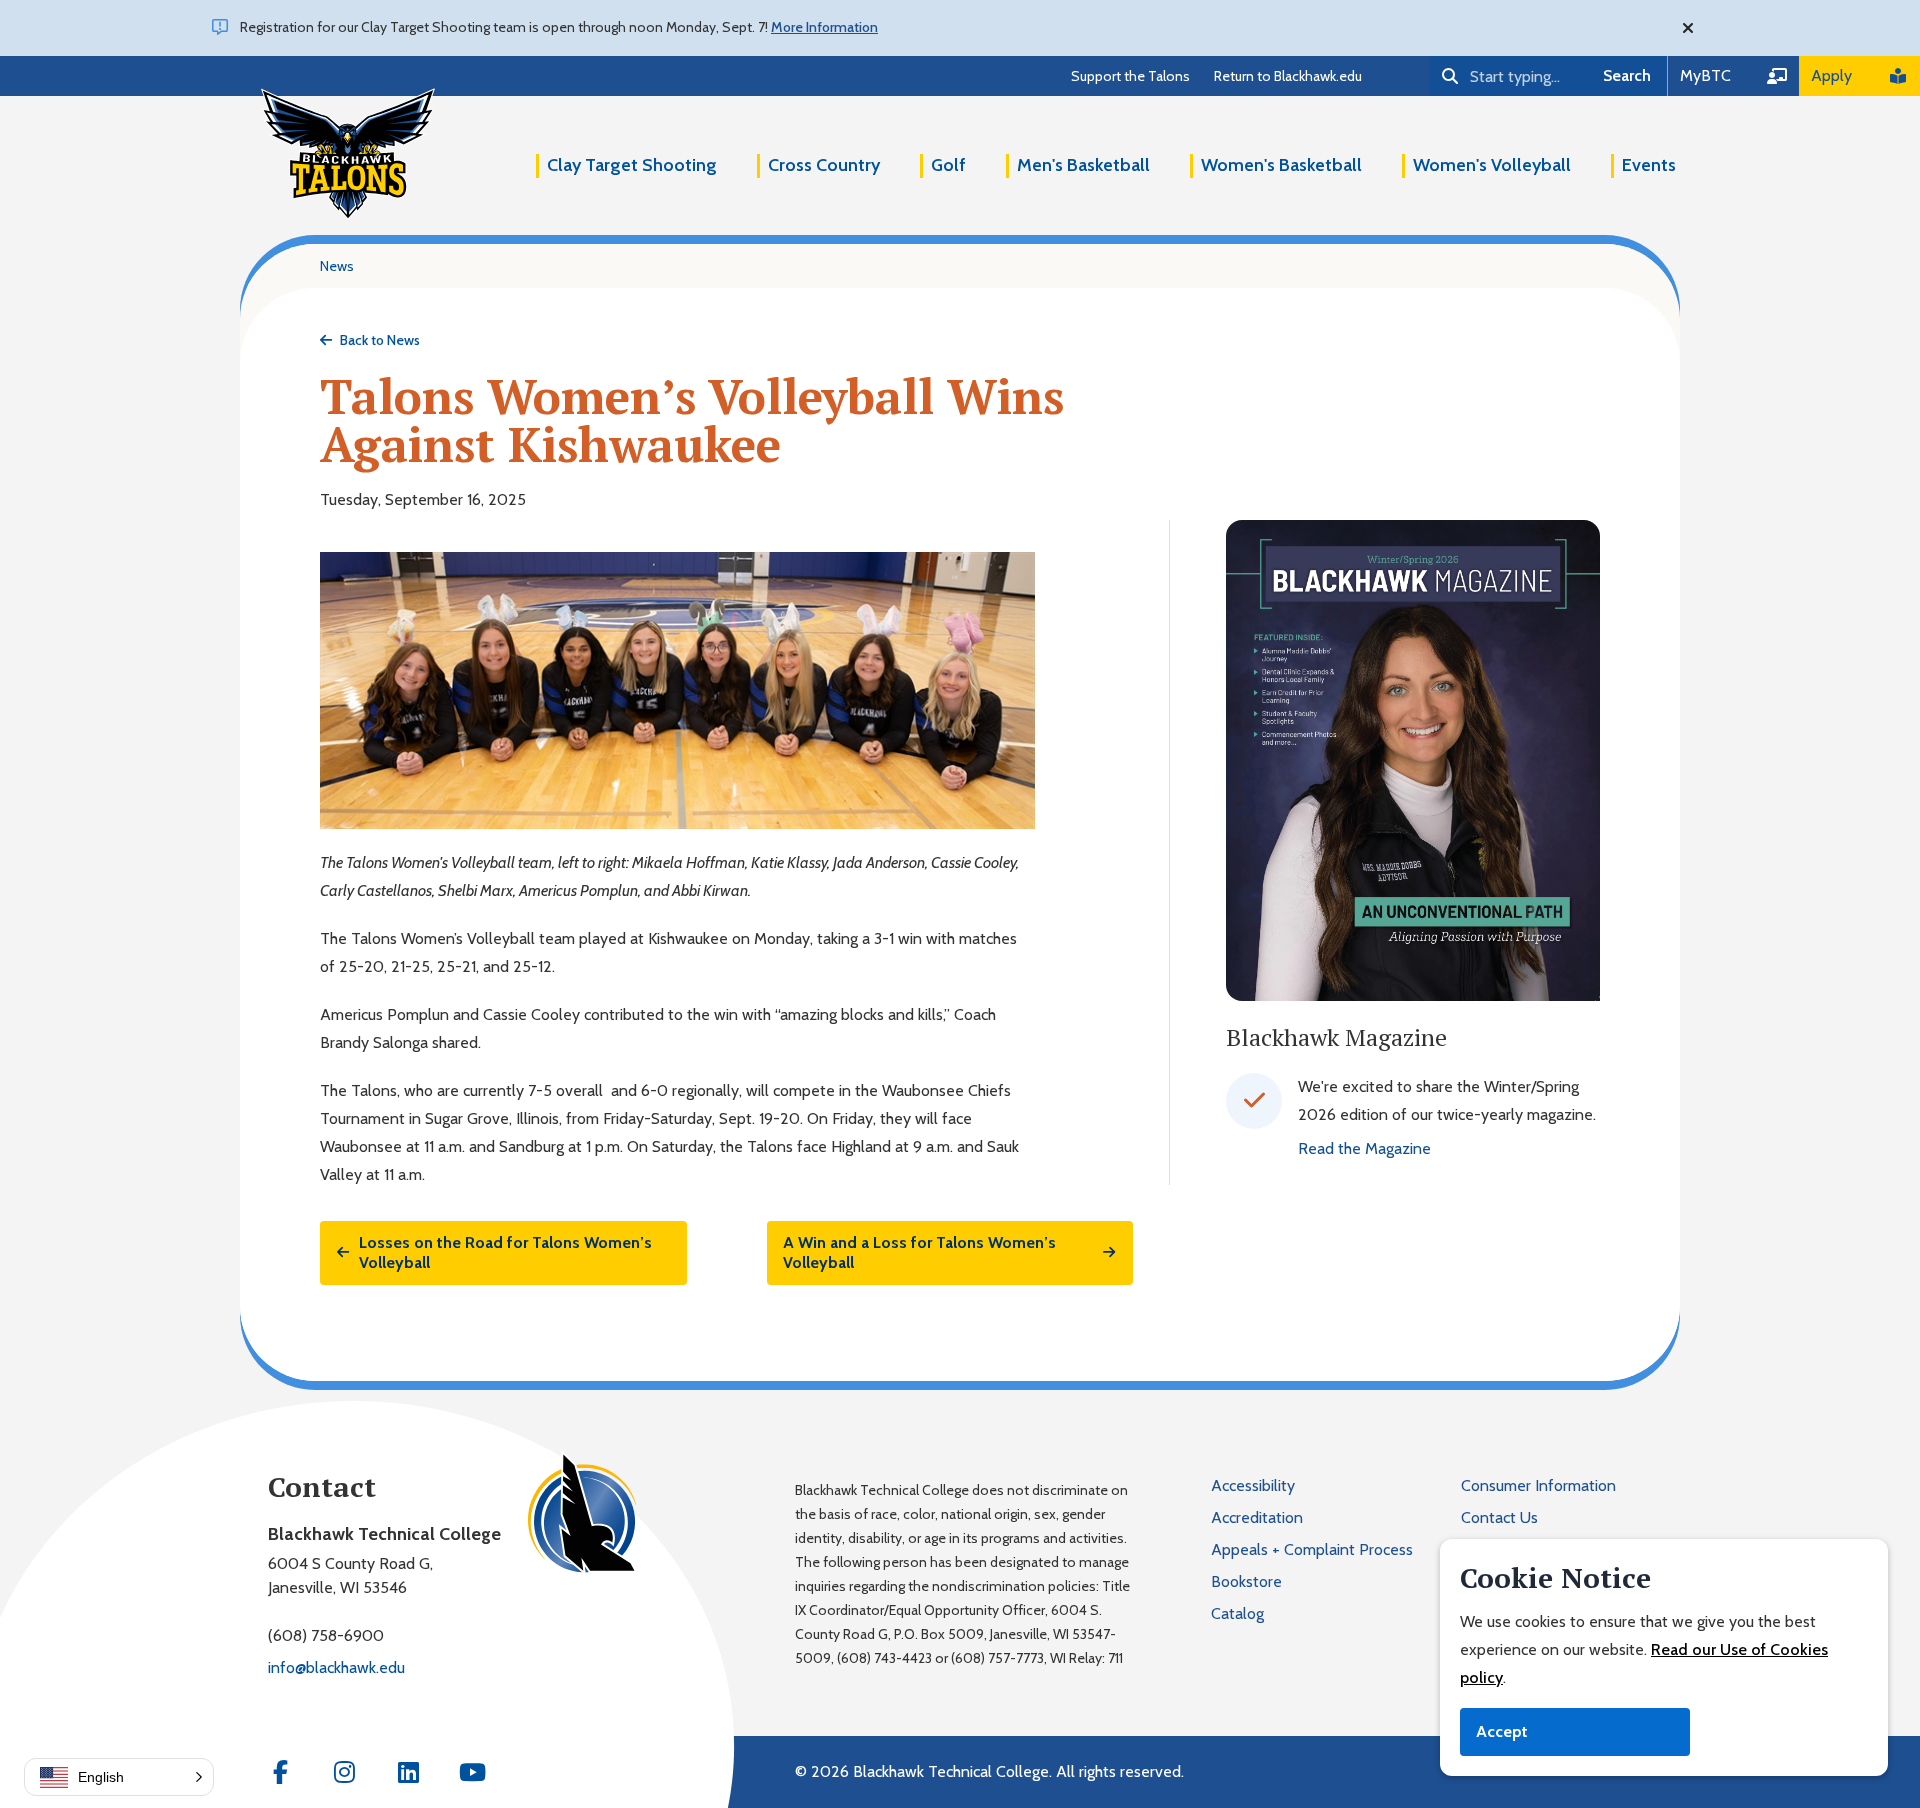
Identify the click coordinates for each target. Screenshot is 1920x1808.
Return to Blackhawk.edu (1288, 76)
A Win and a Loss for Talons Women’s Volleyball (919, 1252)
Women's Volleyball (1492, 165)
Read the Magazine (1364, 1148)
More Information (824, 27)
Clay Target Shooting (632, 165)
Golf (948, 165)
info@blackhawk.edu (336, 1667)
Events (1649, 165)
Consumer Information (1538, 1485)
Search (1627, 75)
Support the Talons (1130, 76)
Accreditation (1257, 1517)
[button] (119, 1777)
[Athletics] (348, 154)
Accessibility (1253, 1485)
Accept (1502, 1731)
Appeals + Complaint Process (1312, 1549)
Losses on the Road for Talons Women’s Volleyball (505, 1252)
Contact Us (1499, 1517)
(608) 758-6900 (326, 1635)
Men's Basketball (1083, 165)
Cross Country (824, 165)
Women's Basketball (1281, 165)
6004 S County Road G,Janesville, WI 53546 (350, 1575)
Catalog (1237, 1613)
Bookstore (1246, 1581)
